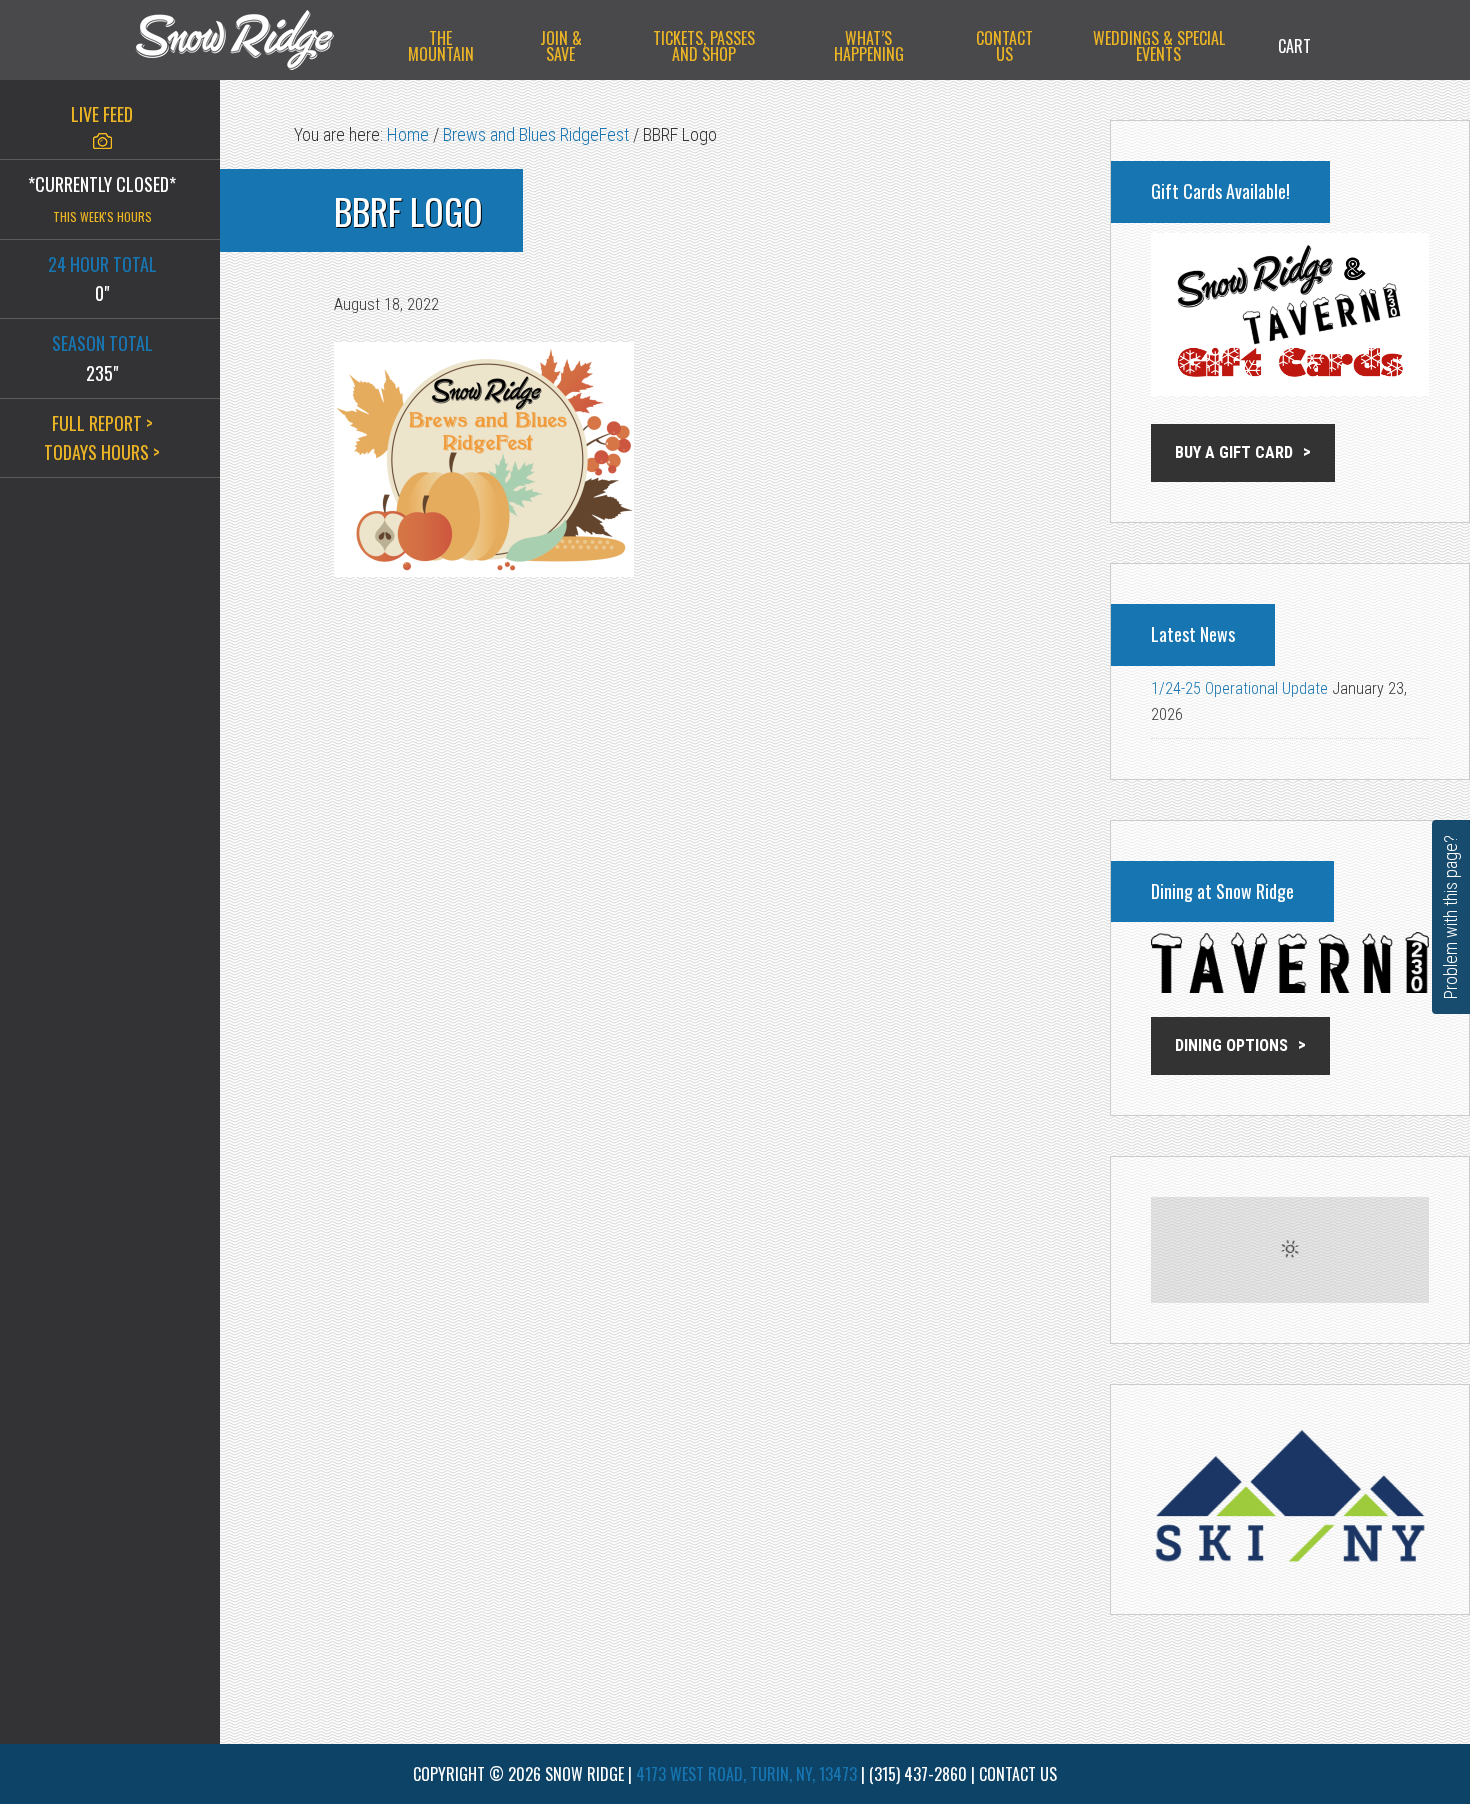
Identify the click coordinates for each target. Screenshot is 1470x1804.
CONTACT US (1018, 1774)
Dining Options (1231, 1045)
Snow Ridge (255, 40)
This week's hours (102, 216)
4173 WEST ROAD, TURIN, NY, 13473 (746, 1774)
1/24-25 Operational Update (1239, 688)
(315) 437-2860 (918, 1774)
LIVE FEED (102, 114)
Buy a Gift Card (1234, 452)
